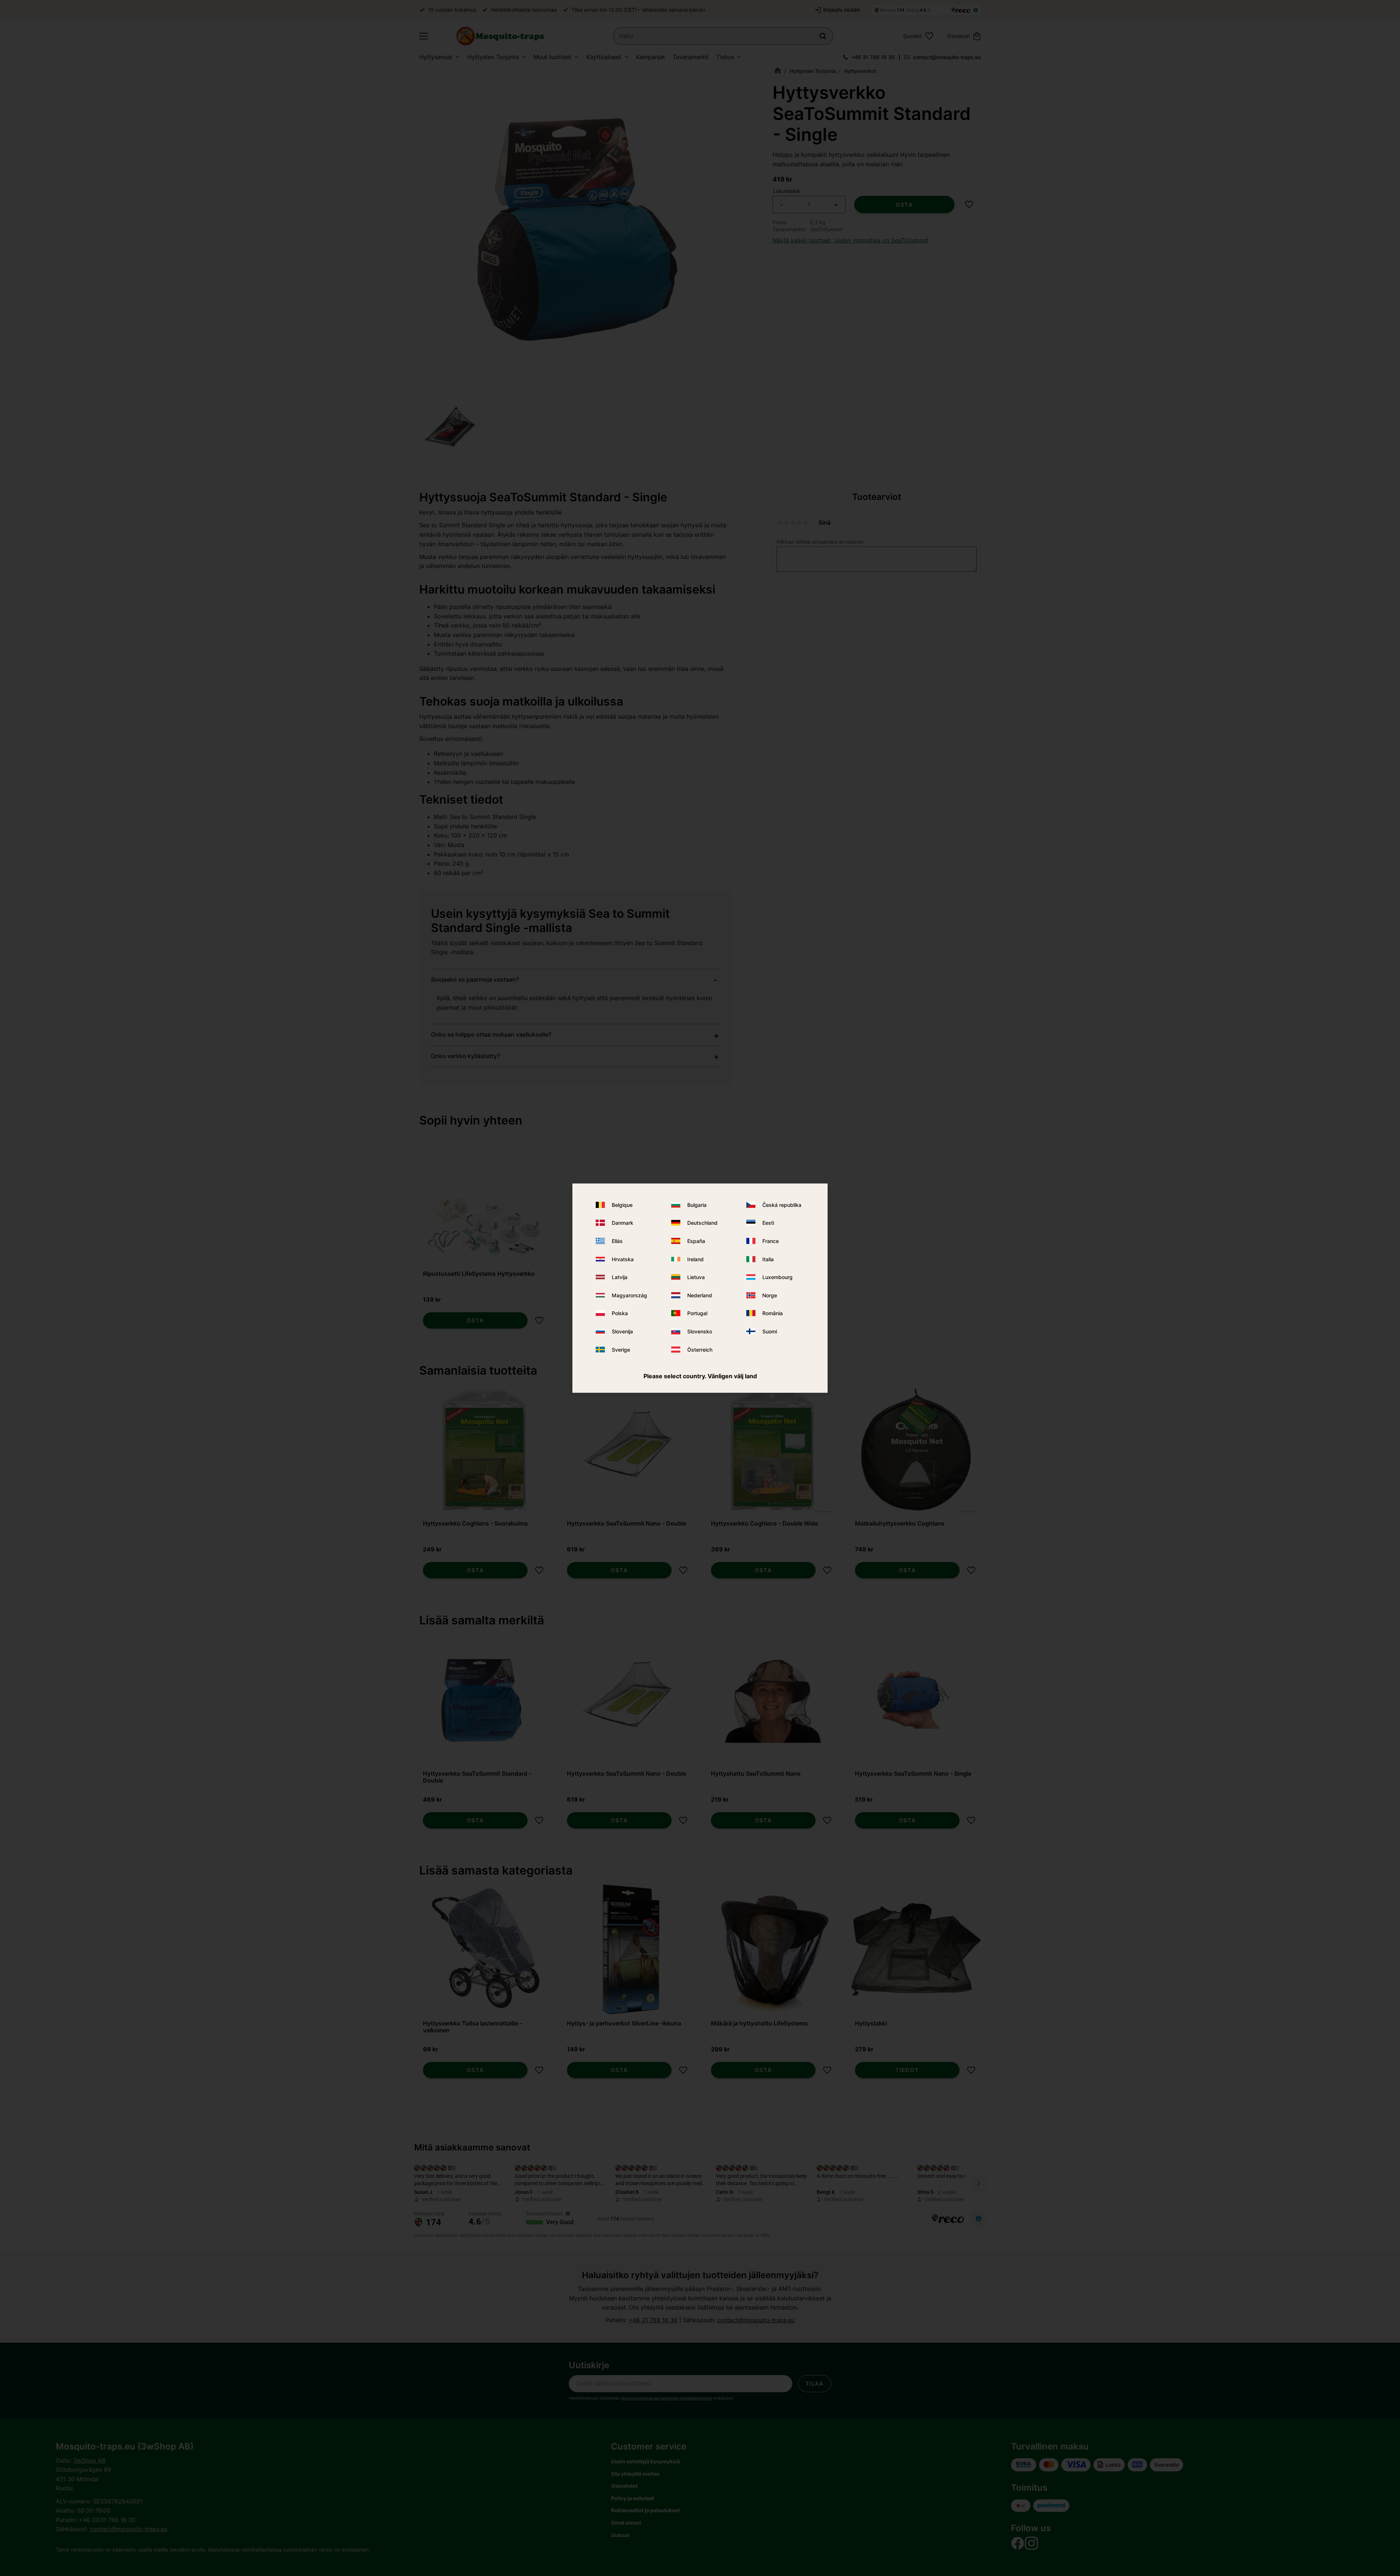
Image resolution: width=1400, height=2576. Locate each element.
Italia (768, 1259)
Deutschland (702, 1223)
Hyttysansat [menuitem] (436, 57)
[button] (424, 36)
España (696, 1241)
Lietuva (696, 1277)
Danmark (623, 1223)
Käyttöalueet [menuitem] (604, 57)
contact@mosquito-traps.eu (947, 57)
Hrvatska (623, 1259)
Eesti (768, 1223)
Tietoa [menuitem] (725, 57)
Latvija (620, 1277)
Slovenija (622, 1331)
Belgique (622, 1205)
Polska (620, 1313)
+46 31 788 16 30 (873, 57)
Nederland (700, 1295)
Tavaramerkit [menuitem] (691, 57)
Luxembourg (777, 1277)
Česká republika (782, 1205)
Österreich (700, 1349)
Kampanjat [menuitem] (650, 57)
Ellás (617, 1241)
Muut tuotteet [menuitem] (552, 57)
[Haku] (823, 36)
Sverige (621, 1349)
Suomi (770, 1331)
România (773, 1313)
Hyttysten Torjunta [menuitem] (493, 57)
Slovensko (700, 1331)
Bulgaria (697, 1205)
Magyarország (629, 1295)
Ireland (695, 1259)
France (771, 1241)
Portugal (697, 1313)
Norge (770, 1295)
